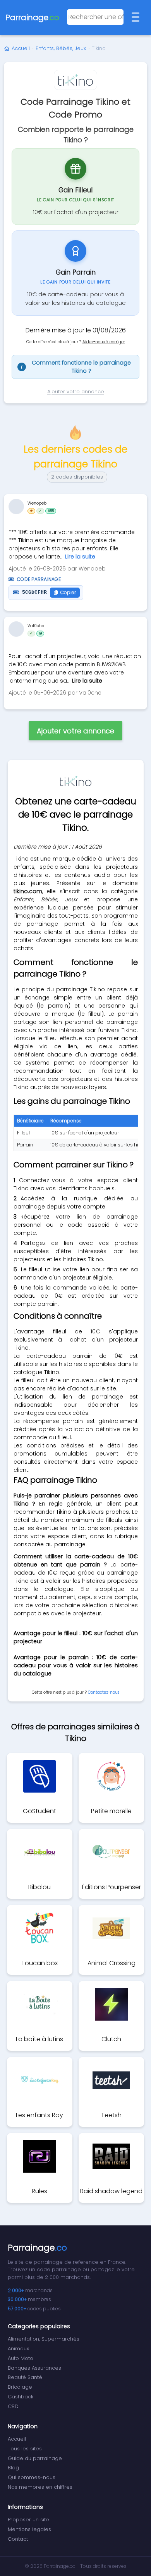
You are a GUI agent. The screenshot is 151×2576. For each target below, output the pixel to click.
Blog (13, 2468)
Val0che (36, 626)
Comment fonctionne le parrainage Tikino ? (76, 367)
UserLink (16, 507)
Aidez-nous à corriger (104, 342)
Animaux (18, 2349)
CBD (13, 2406)
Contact (18, 2539)
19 (40, 633)
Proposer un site (28, 2520)
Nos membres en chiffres (40, 2487)
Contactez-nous (104, 1692)
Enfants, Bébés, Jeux (61, 48)
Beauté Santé (25, 2377)
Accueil (21, 48)
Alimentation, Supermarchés (44, 2339)
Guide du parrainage (35, 2458)
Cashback (21, 2397)
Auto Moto (21, 2358)
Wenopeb (37, 503)
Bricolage (20, 2387)
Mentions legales (29, 2529)
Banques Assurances (34, 2368)
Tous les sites (25, 2449)
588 (51, 511)
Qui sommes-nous (32, 2477)
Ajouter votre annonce (76, 392)
